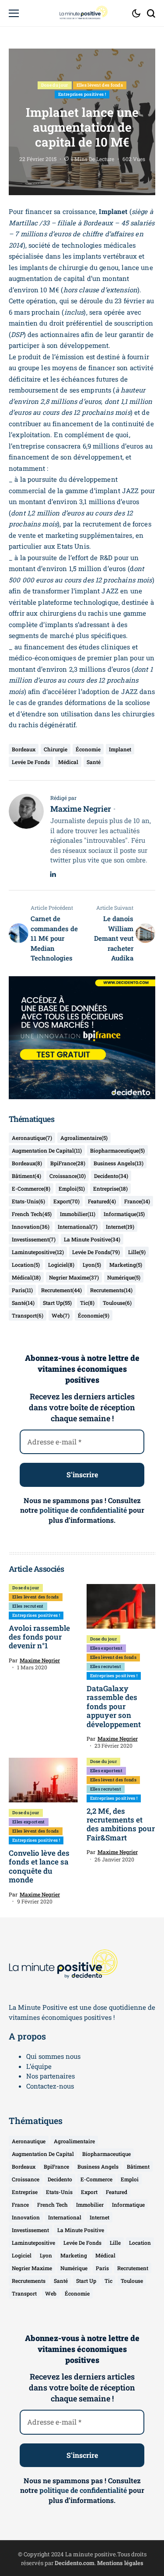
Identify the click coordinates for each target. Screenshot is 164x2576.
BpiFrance (68, 1163)
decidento (111, 1176)
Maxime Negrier (81, 809)
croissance (68, 1176)
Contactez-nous (50, 2086)
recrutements (111, 1290)
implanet (120, 749)
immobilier (78, 1214)
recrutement (61, 1290)
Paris (22, 1290)
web (61, 1315)
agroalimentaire (84, 1138)
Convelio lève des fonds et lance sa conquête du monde (39, 1866)
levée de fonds (31, 762)
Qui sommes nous (53, 2056)
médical (68, 762)
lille (137, 1252)
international (78, 1227)
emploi (72, 1188)
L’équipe (39, 2066)
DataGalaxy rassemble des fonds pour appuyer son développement (114, 1706)
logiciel (61, 1265)
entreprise (110, 1188)
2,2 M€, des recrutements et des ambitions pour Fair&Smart (121, 1824)
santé (94, 762)
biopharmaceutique (117, 1150)
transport (28, 1315)
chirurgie (56, 749)
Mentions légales (120, 2563)
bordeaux (24, 749)
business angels (119, 1163)
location (26, 1265)
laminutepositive (38, 1252)
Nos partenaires (51, 2076)
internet (120, 1227)
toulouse (117, 1303)
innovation (31, 1227)
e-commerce (31, 1188)
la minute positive (92, 1239)
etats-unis (28, 1201)
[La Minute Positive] (82, 13)
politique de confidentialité (83, 1510)
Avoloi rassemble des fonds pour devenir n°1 (39, 1637)
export (66, 1201)
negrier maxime (74, 1277)
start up (57, 1303)
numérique (124, 1277)
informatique (124, 1214)
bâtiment (26, 1176)
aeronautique (32, 1138)
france (137, 1201)
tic (87, 1303)
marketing (126, 1265)
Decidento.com (75, 2563)
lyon (92, 1265)
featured (102, 1201)
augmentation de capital (47, 1150)
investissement (34, 1239)
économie (88, 749)
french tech (32, 1214)
